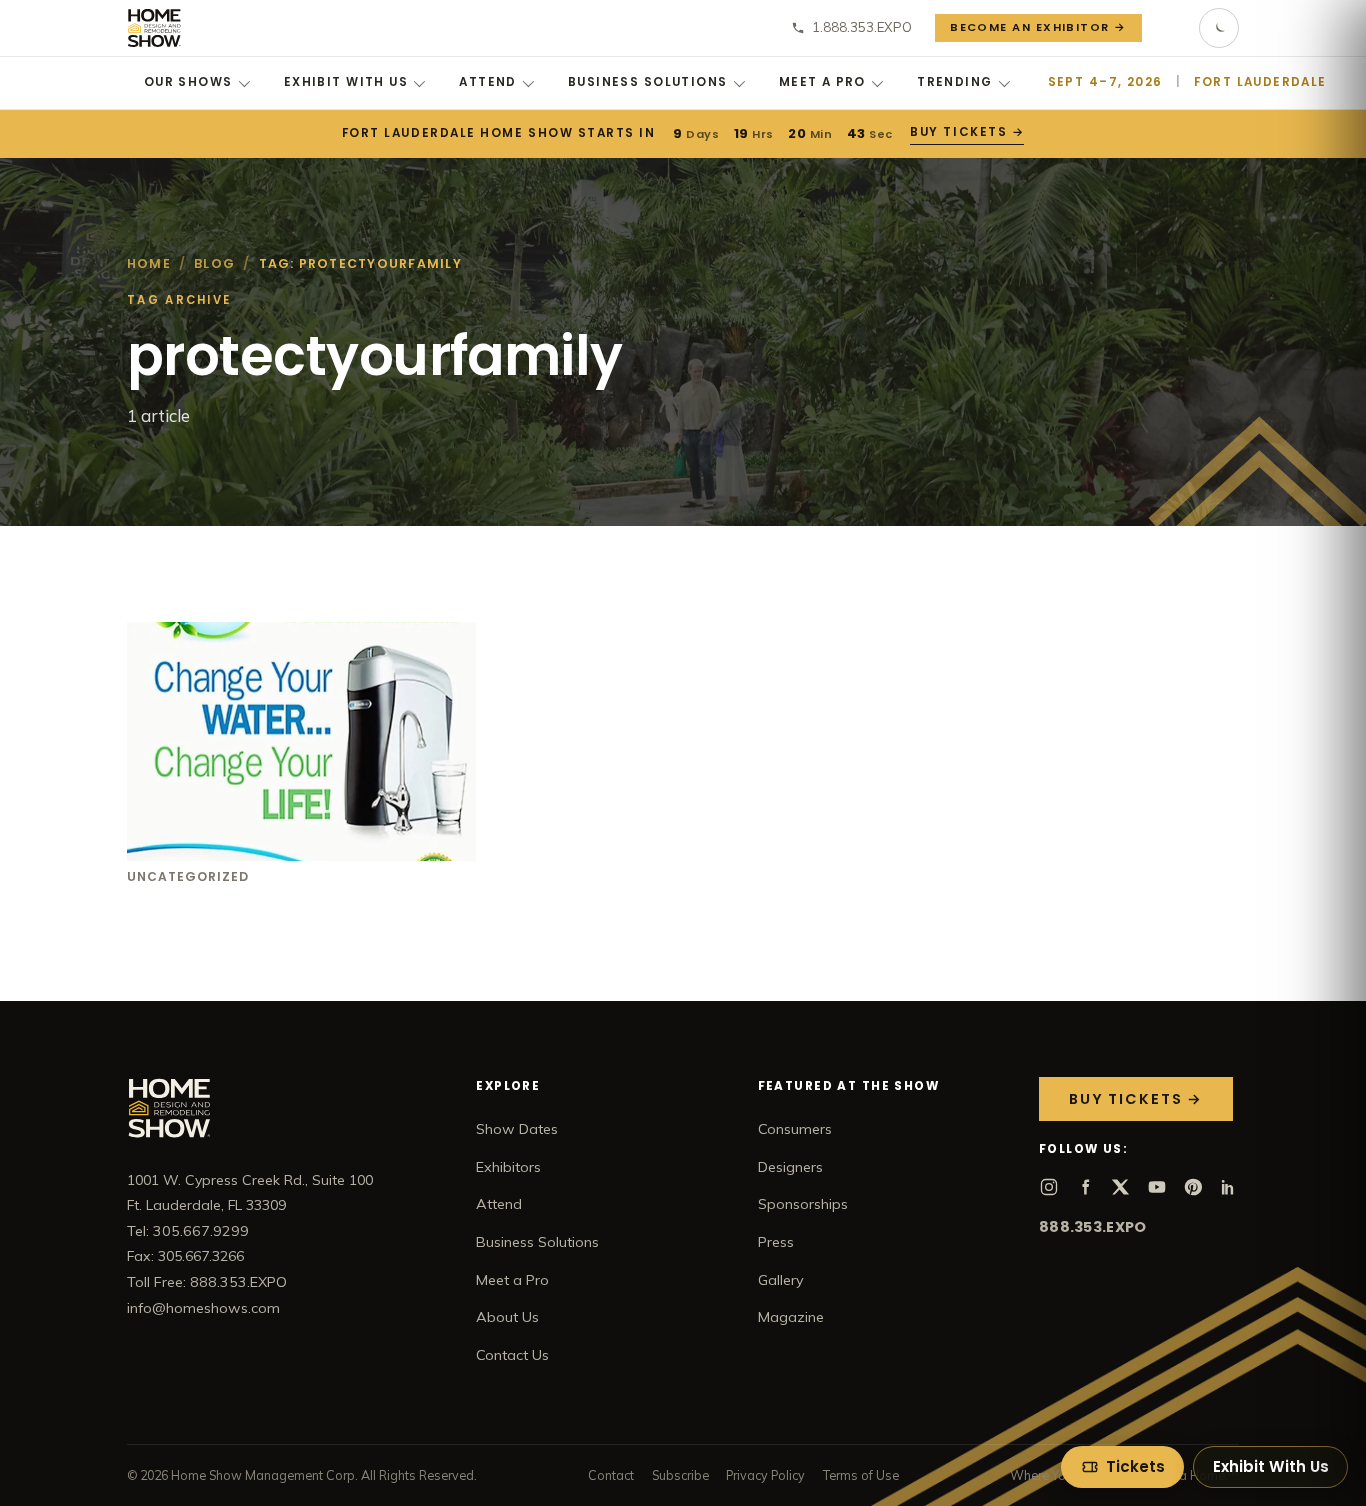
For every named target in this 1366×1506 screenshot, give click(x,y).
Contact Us (512, 1355)
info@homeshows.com (203, 1308)
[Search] (1171, 28)
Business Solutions (648, 82)
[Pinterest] (1193, 1187)
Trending (954, 82)
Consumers (795, 1129)
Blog (214, 263)
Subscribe (680, 1475)
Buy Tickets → (967, 132)
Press (776, 1242)
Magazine (791, 1317)
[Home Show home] (154, 28)
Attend (488, 82)
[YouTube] (1157, 1187)
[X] (1121, 1187)
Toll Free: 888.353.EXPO (207, 1282)
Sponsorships (803, 1204)
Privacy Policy (765, 1475)
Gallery (781, 1280)
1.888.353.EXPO (862, 27)
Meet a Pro (822, 82)
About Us (507, 1317)
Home (149, 263)
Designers (790, 1167)
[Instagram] (1049, 1187)
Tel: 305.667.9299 (188, 1231)
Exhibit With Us (346, 82)
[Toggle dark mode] (1219, 28)
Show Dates (517, 1129)
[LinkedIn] (1229, 1187)
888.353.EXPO (1092, 1227)
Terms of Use (861, 1475)
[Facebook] (1085, 1187)
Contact (611, 1475)
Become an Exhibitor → (1038, 27)
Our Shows (188, 82)
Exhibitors (508, 1167)
